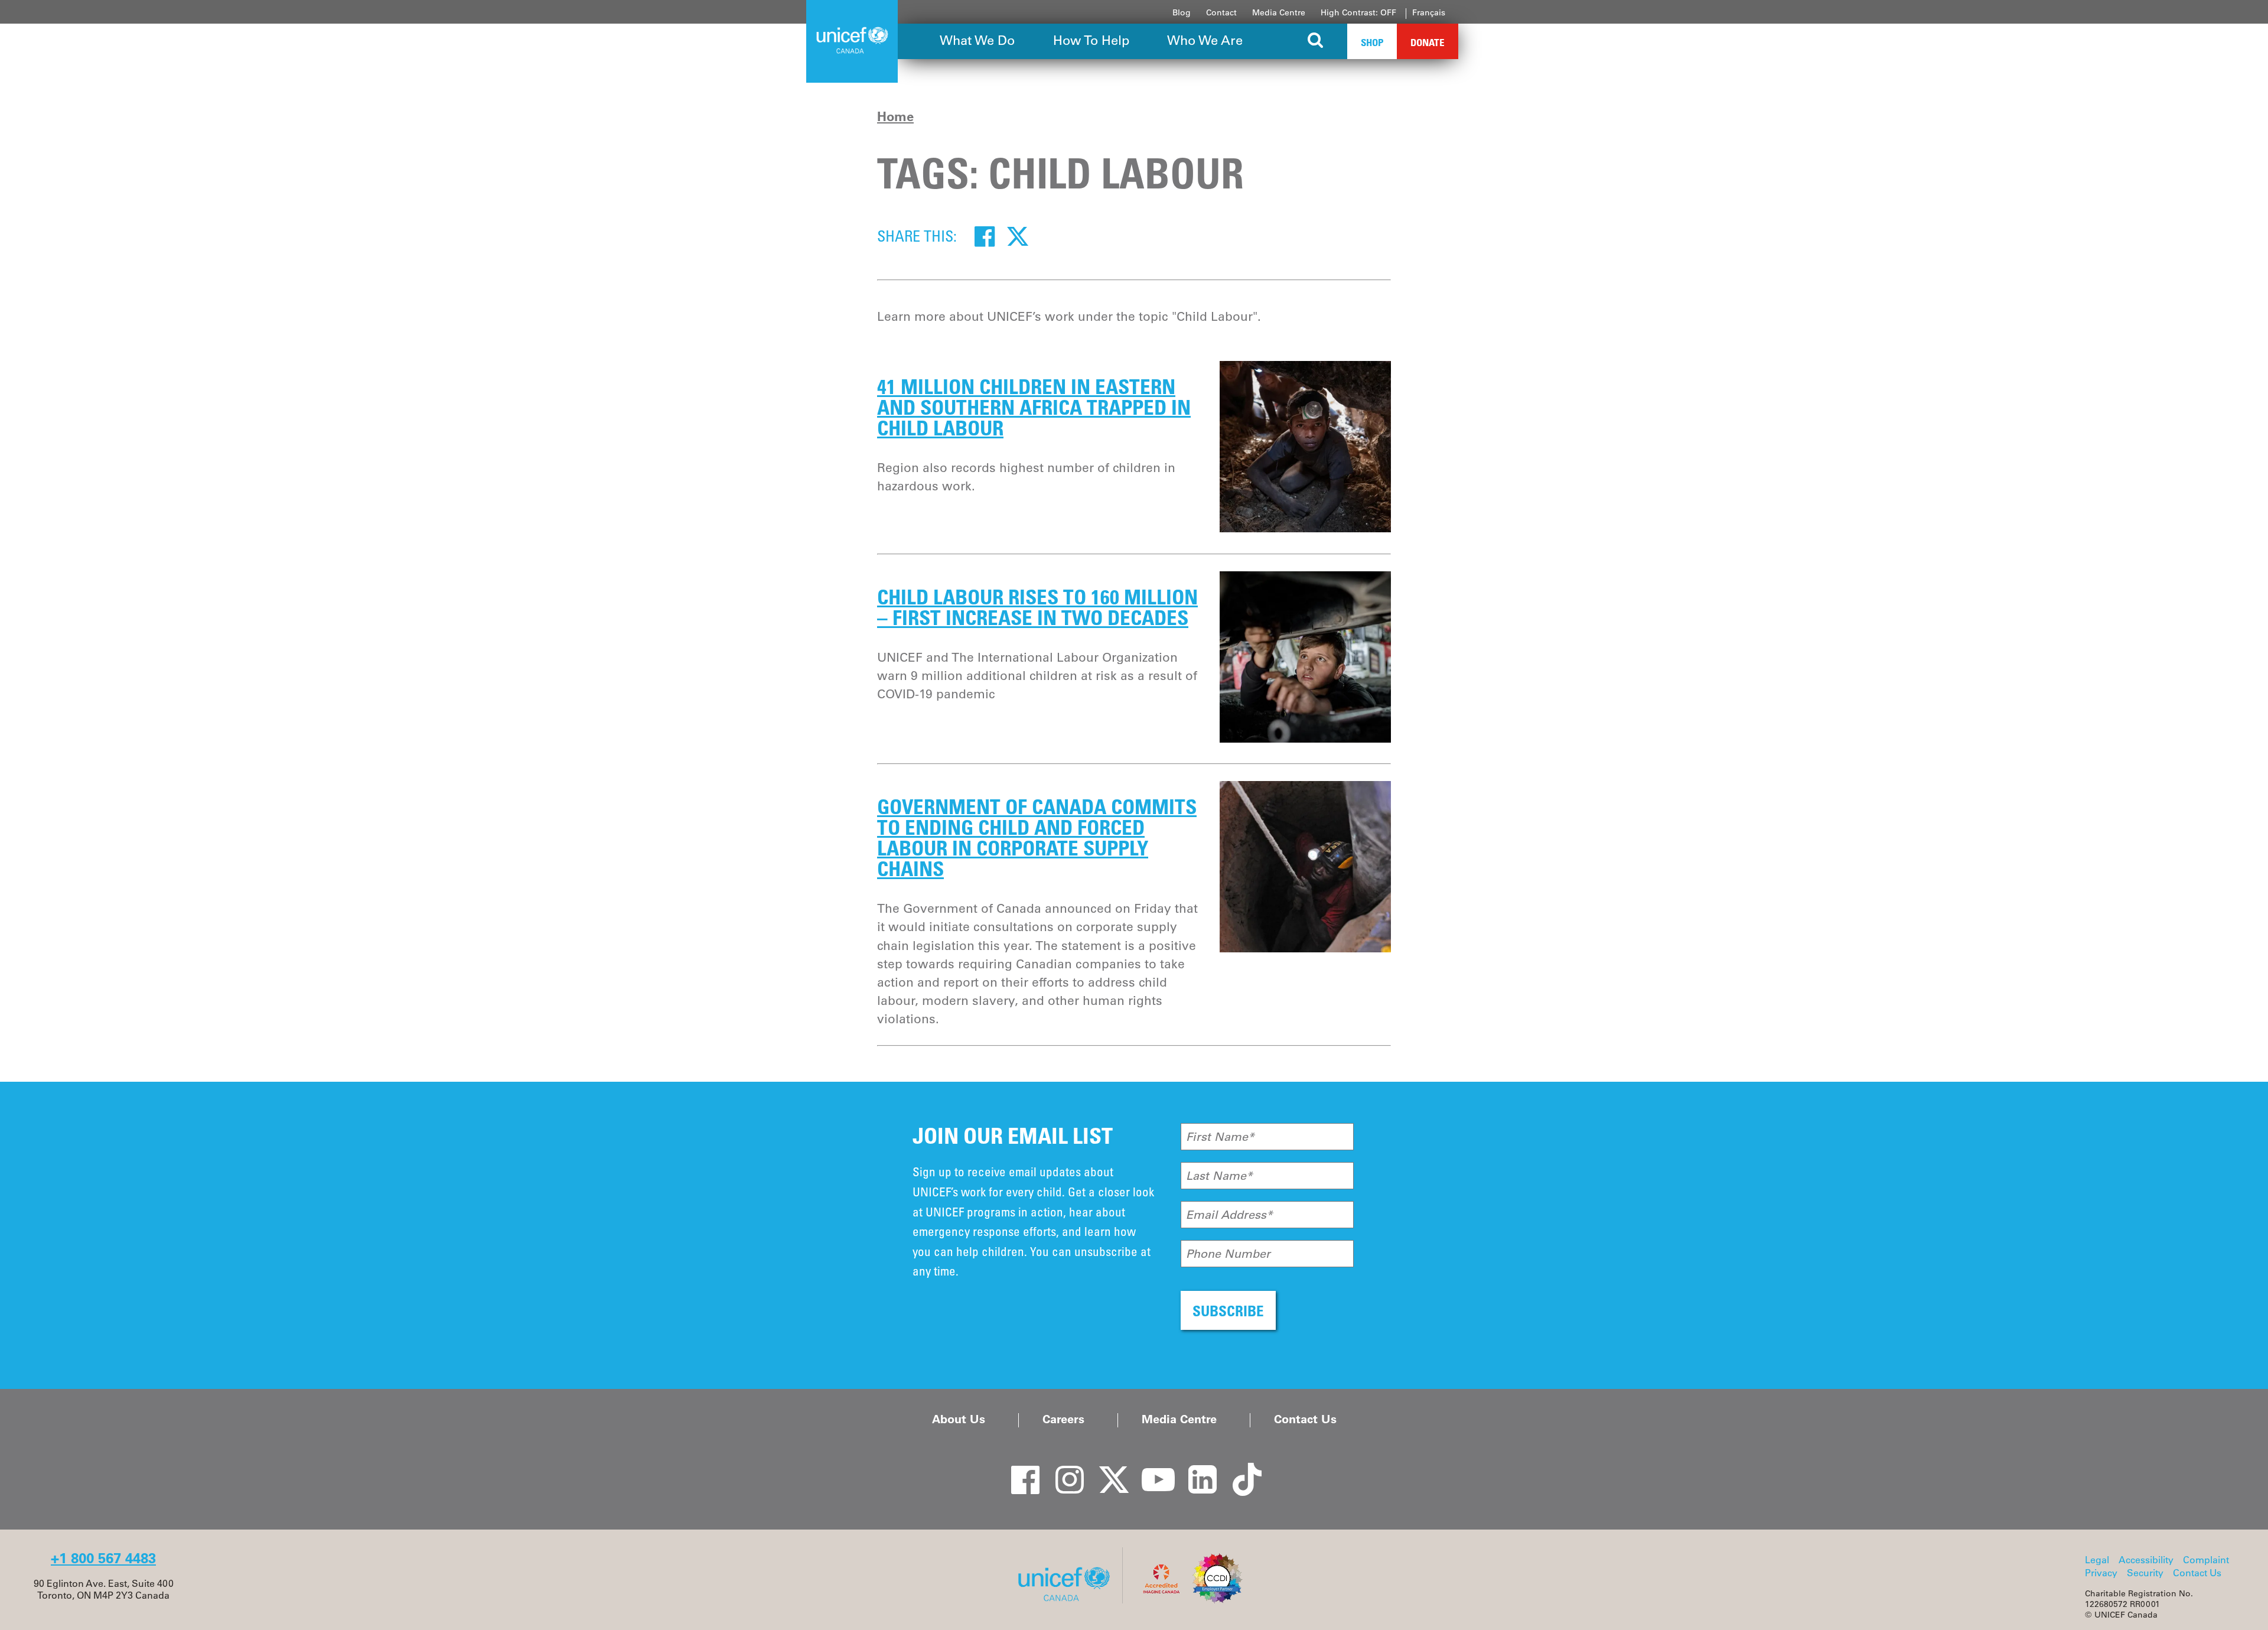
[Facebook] (985, 236)
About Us (959, 1419)
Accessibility (2146, 1560)
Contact (1221, 12)
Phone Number (1228, 1254)
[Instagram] (1063, 1469)
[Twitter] (1018, 236)
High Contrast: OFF (1358, 12)
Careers (1063, 1419)
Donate (1428, 42)
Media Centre (1279, 12)
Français (1429, 12)
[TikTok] (1240, 1469)
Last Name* (1219, 1176)
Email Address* (1229, 1215)
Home (895, 116)
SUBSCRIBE (1228, 1311)
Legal (2097, 1560)
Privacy (2101, 1573)
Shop (1372, 42)
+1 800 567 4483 (103, 1558)
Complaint (2206, 1560)
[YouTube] (1152, 1469)
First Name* (1220, 1137)
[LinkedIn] (1196, 1469)
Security (2145, 1573)
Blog (1182, 12)
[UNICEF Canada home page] (1068, 1600)
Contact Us (1305, 1419)
